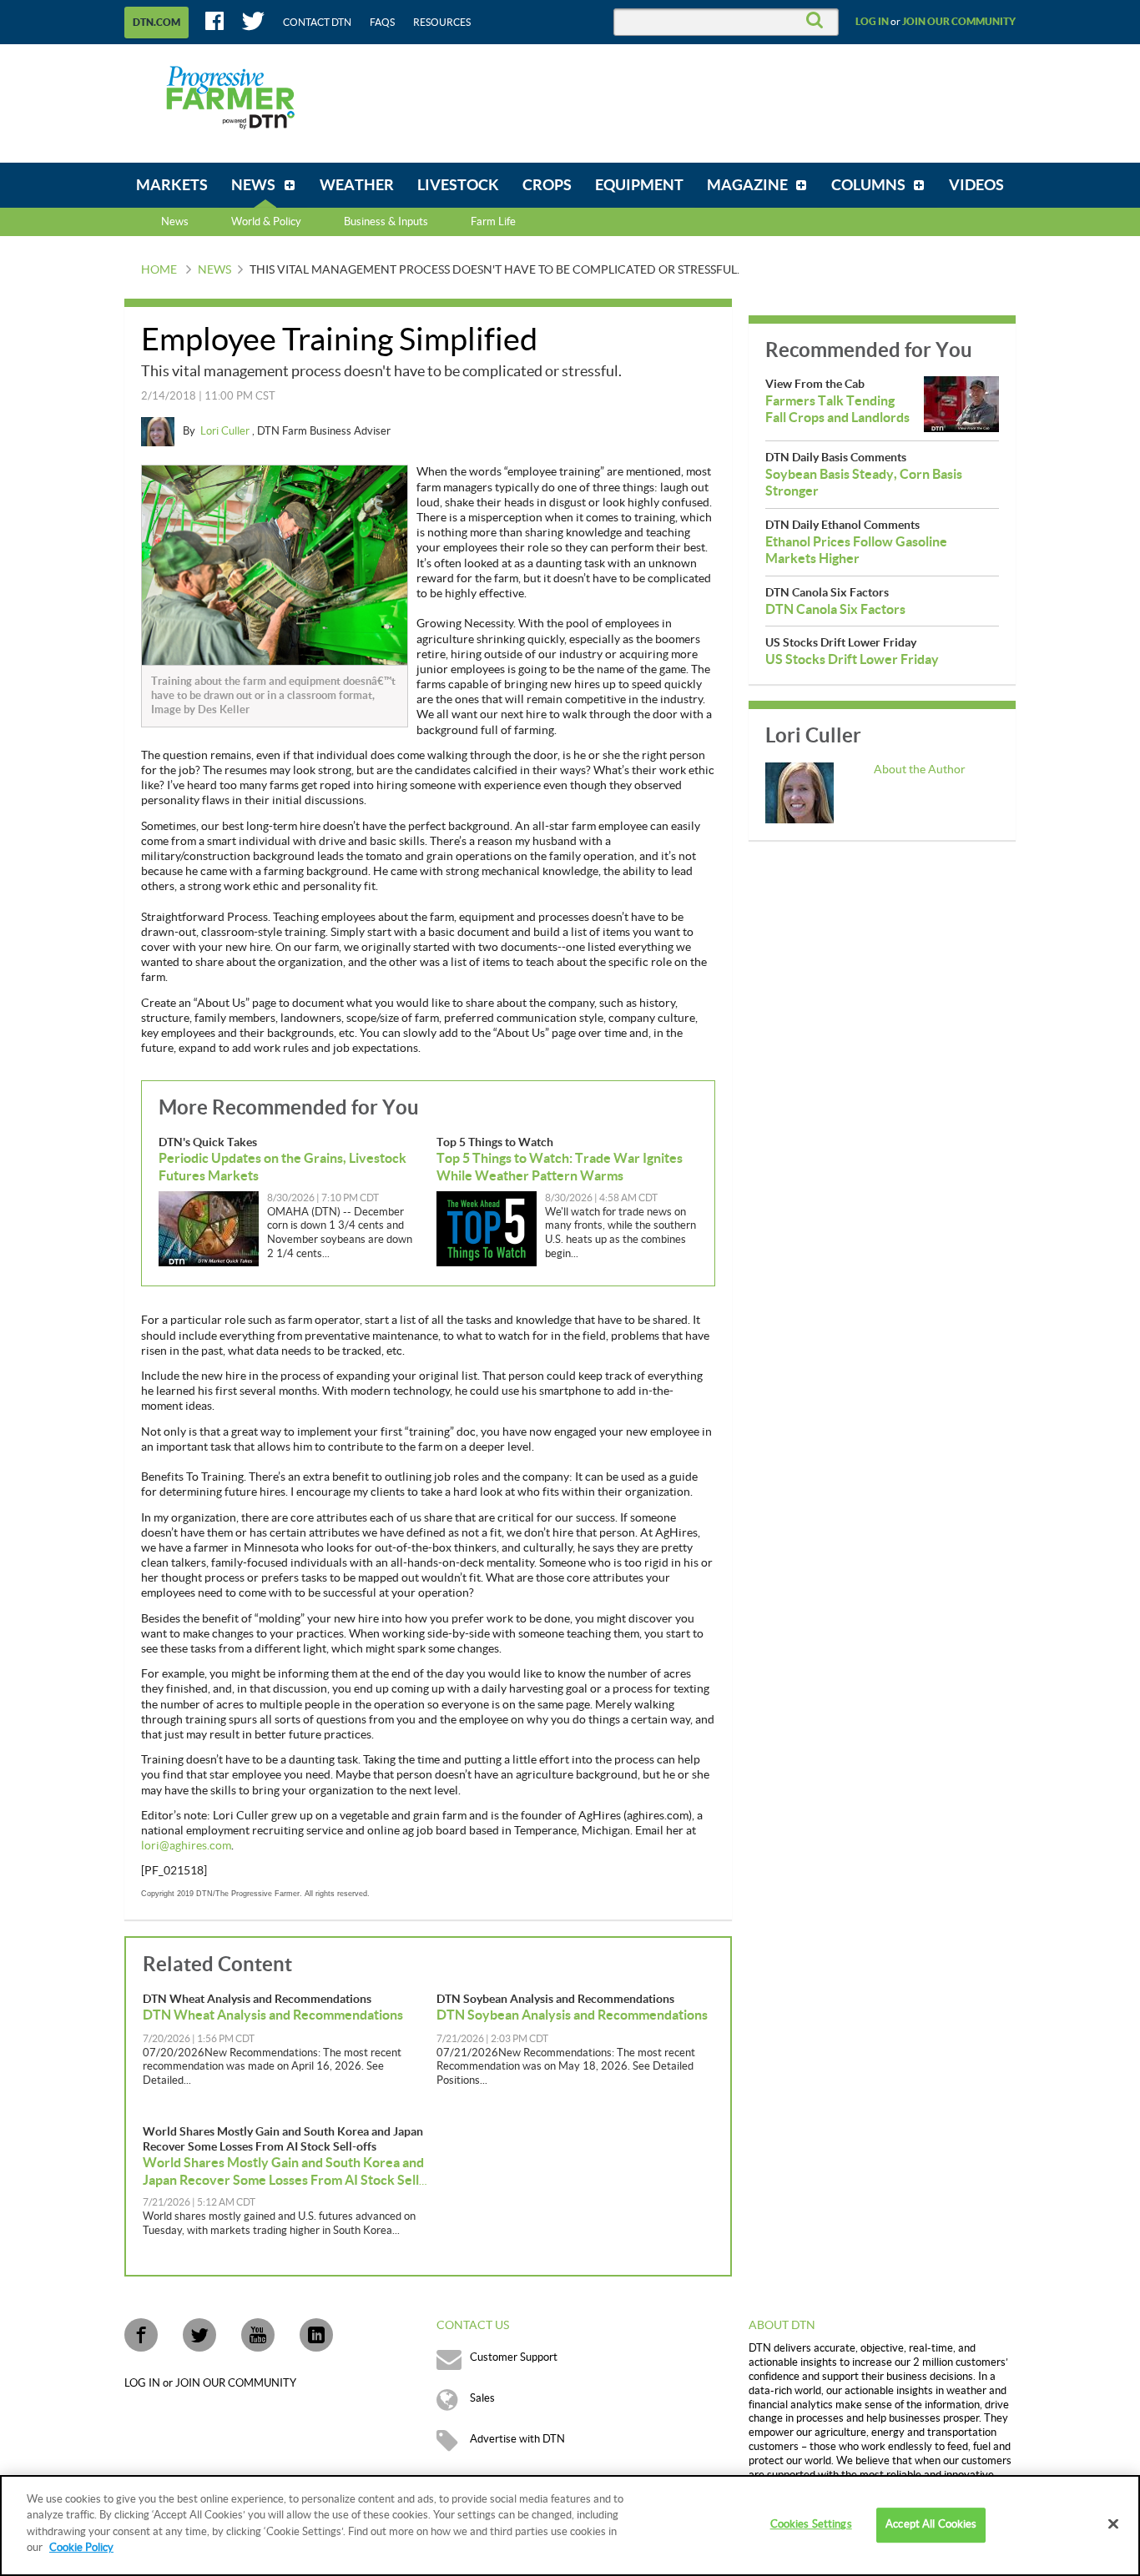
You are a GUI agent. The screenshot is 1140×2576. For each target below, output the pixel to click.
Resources (442, 23)
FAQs (382, 23)
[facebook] (141, 2335)
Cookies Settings (811, 2525)
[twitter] (199, 2335)
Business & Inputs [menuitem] (386, 222)
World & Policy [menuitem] (266, 222)
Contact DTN (317, 23)
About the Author (920, 770)
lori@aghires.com (186, 1846)
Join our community (959, 22)
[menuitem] (172, 185)
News (175, 222)
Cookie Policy (81, 2548)
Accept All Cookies (931, 2525)
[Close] (1113, 2524)
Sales (482, 2398)
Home (159, 270)
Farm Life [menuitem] (493, 222)
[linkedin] (316, 2335)
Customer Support (514, 2357)
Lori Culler (226, 431)
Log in (872, 22)
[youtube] (258, 2335)
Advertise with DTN (517, 2439)
